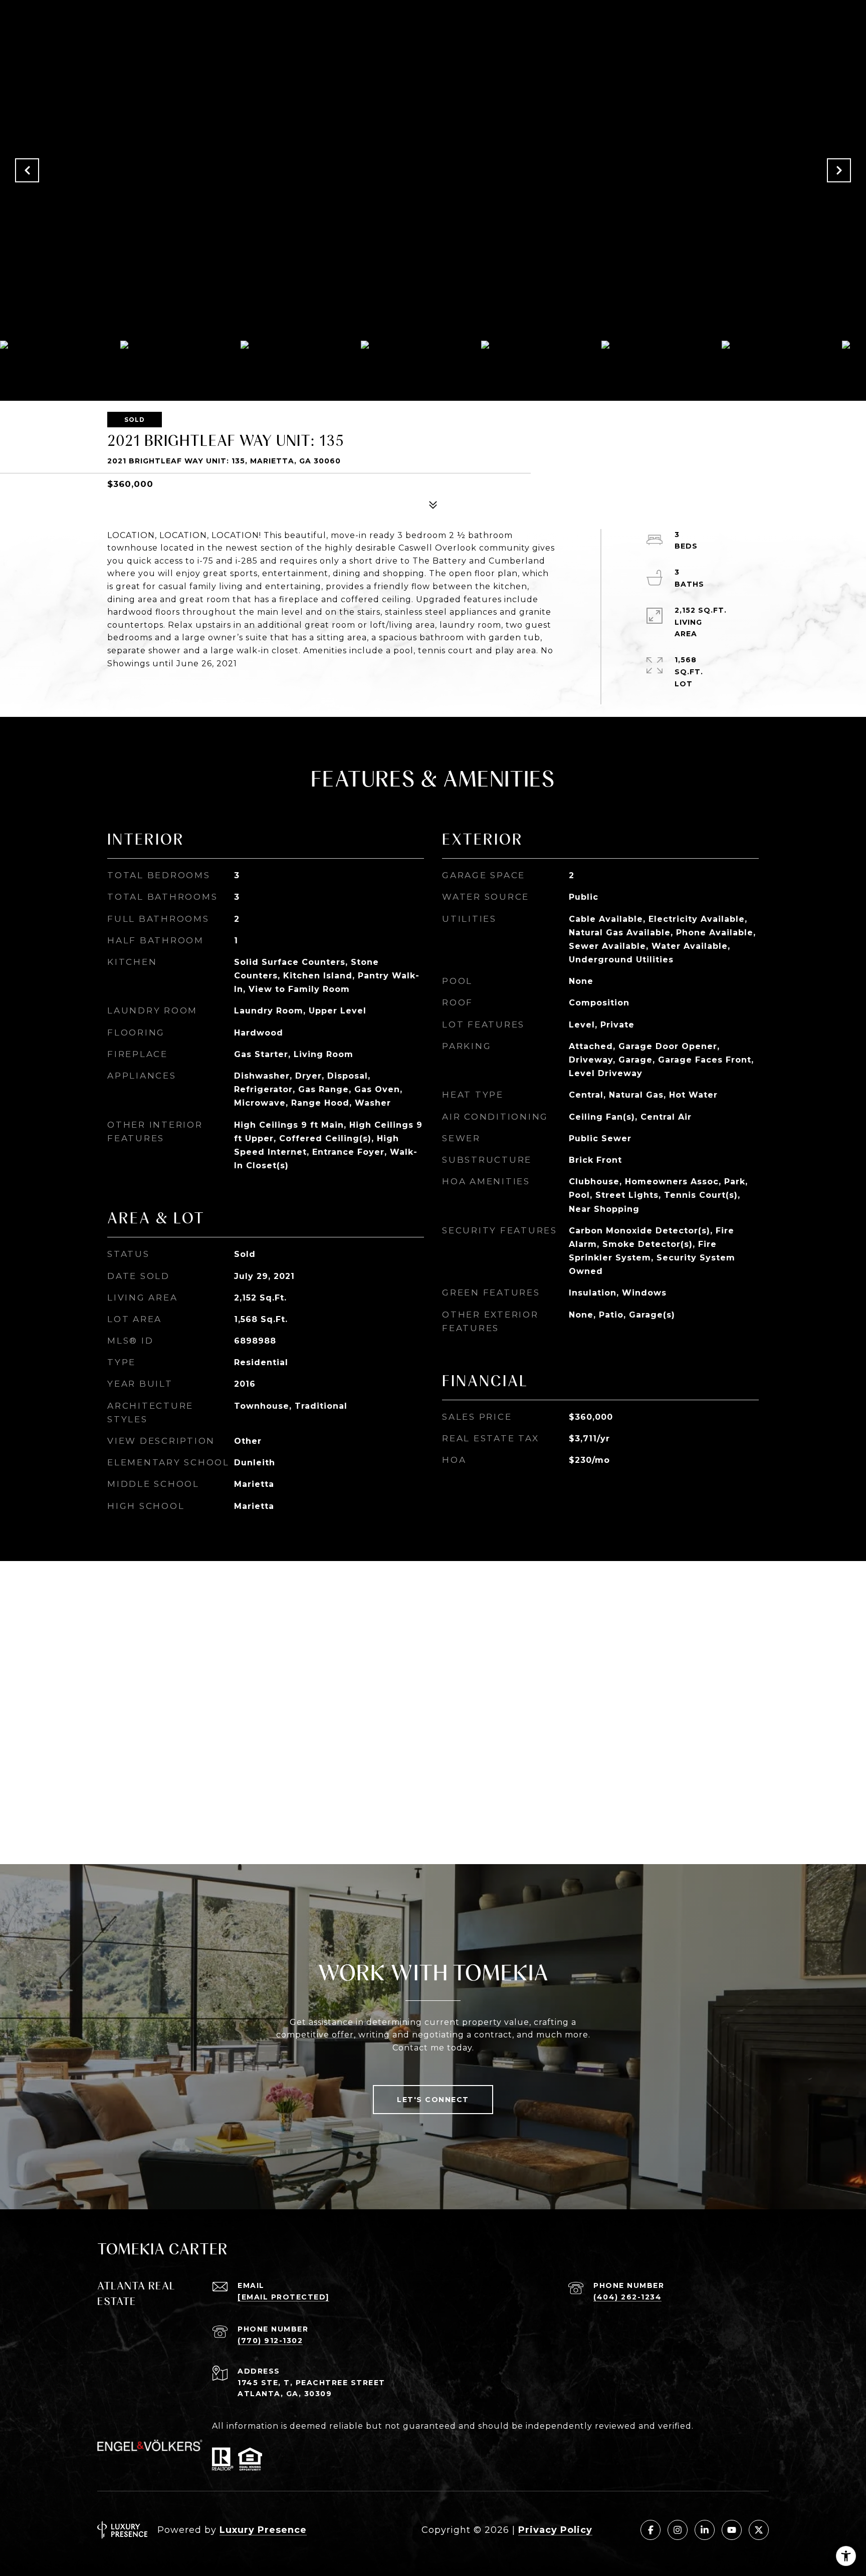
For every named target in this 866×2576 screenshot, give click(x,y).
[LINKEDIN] (705, 2530)
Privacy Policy (555, 2530)
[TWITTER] (759, 2530)
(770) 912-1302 (270, 2341)
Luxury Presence (263, 2530)
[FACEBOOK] (651, 2530)
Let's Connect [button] (433, 2100)
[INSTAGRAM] (678, 2530)
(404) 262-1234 (627, 2297)
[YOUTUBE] (732, 2530)
